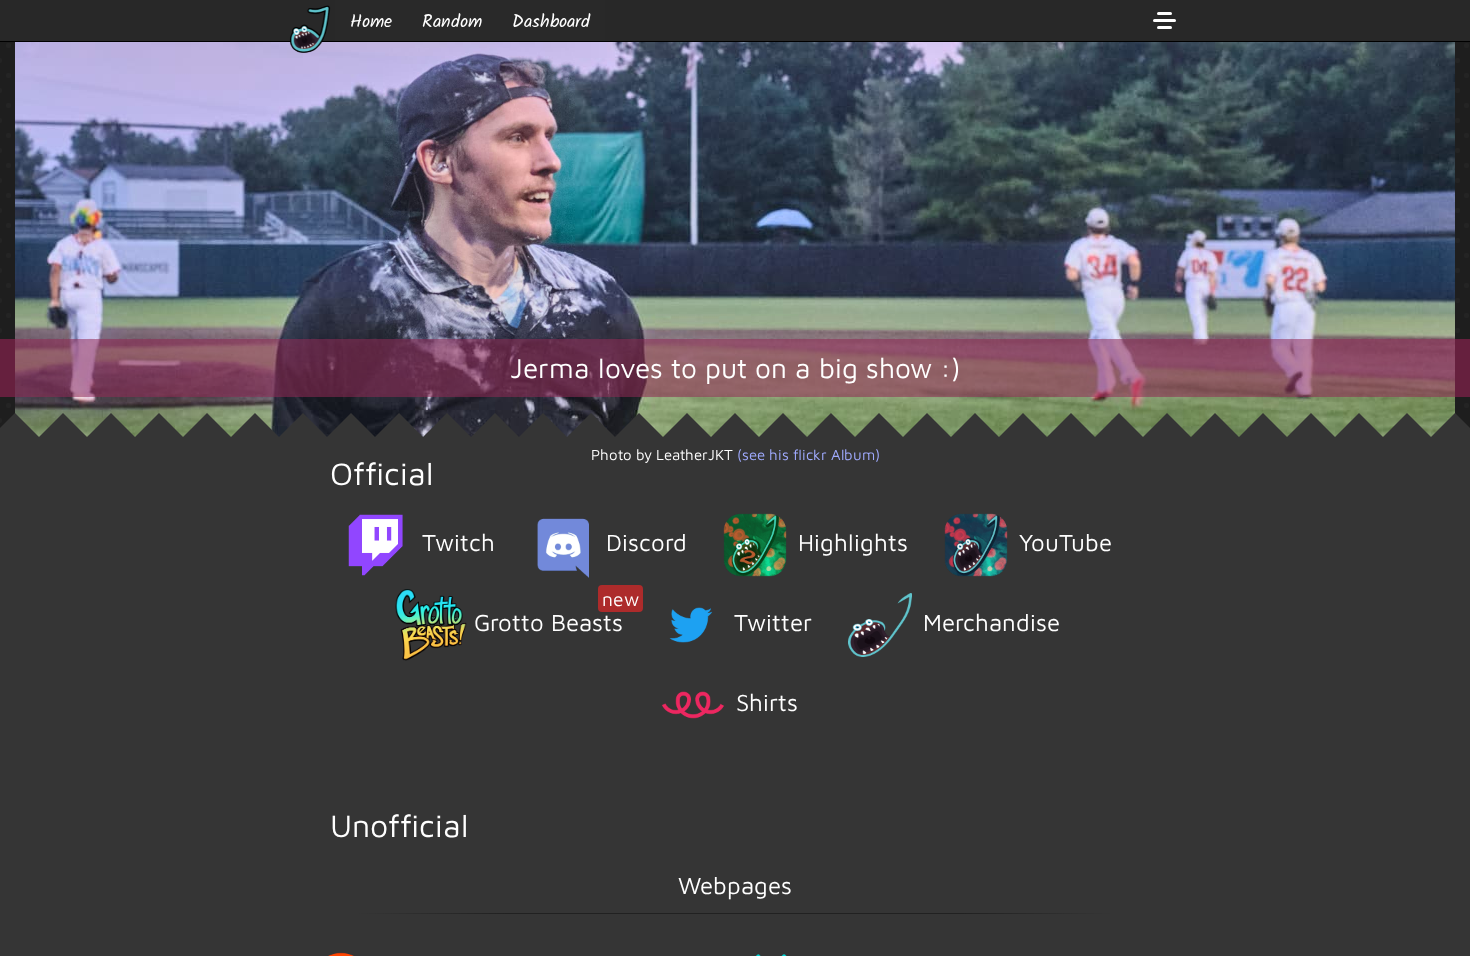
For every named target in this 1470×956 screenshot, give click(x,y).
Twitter (773, 622)
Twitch (458, 542)
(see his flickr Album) (808, 454)
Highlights (853, 542)
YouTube (1065, 542)
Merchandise (991, 622)
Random (452, 22)
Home (371, 22)
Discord (646, 542)
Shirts (767, 702)
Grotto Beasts (556, 612)
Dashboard (551, 22)
